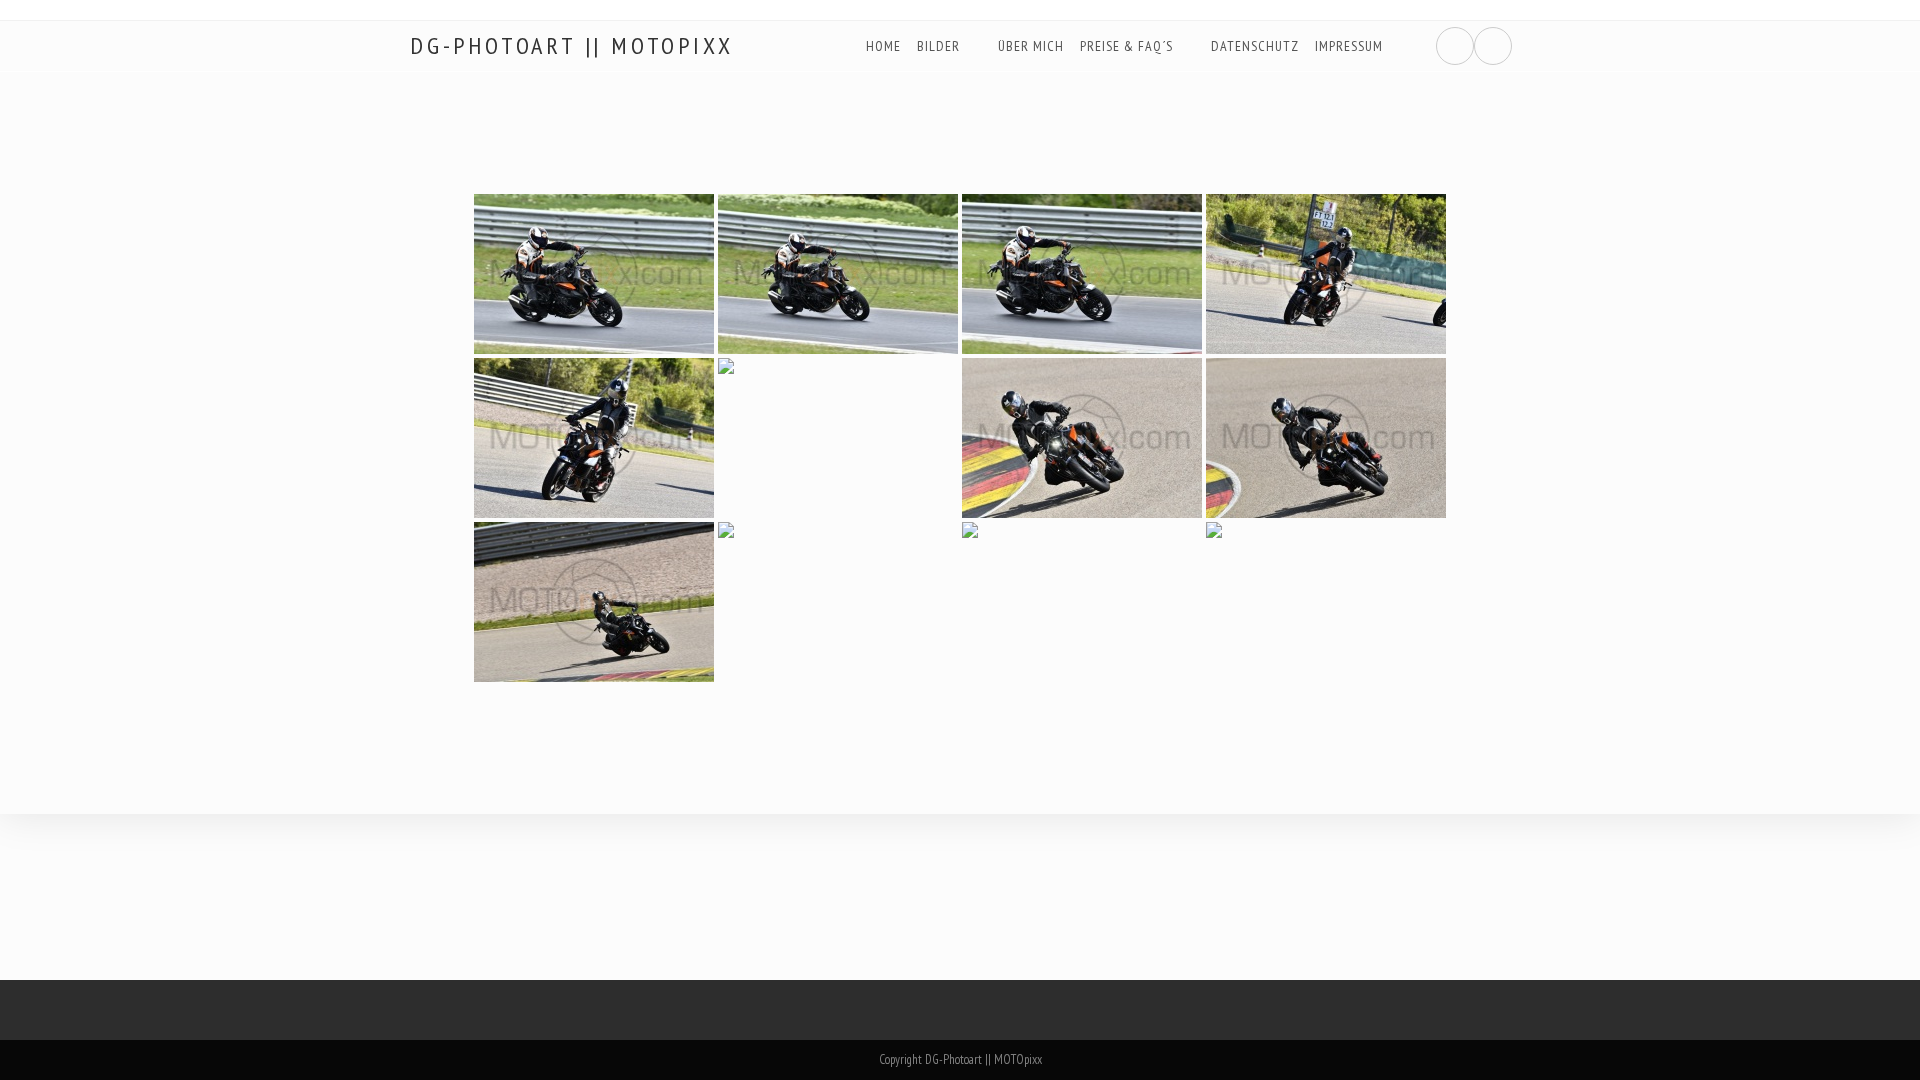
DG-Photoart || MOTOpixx (571, 46)
